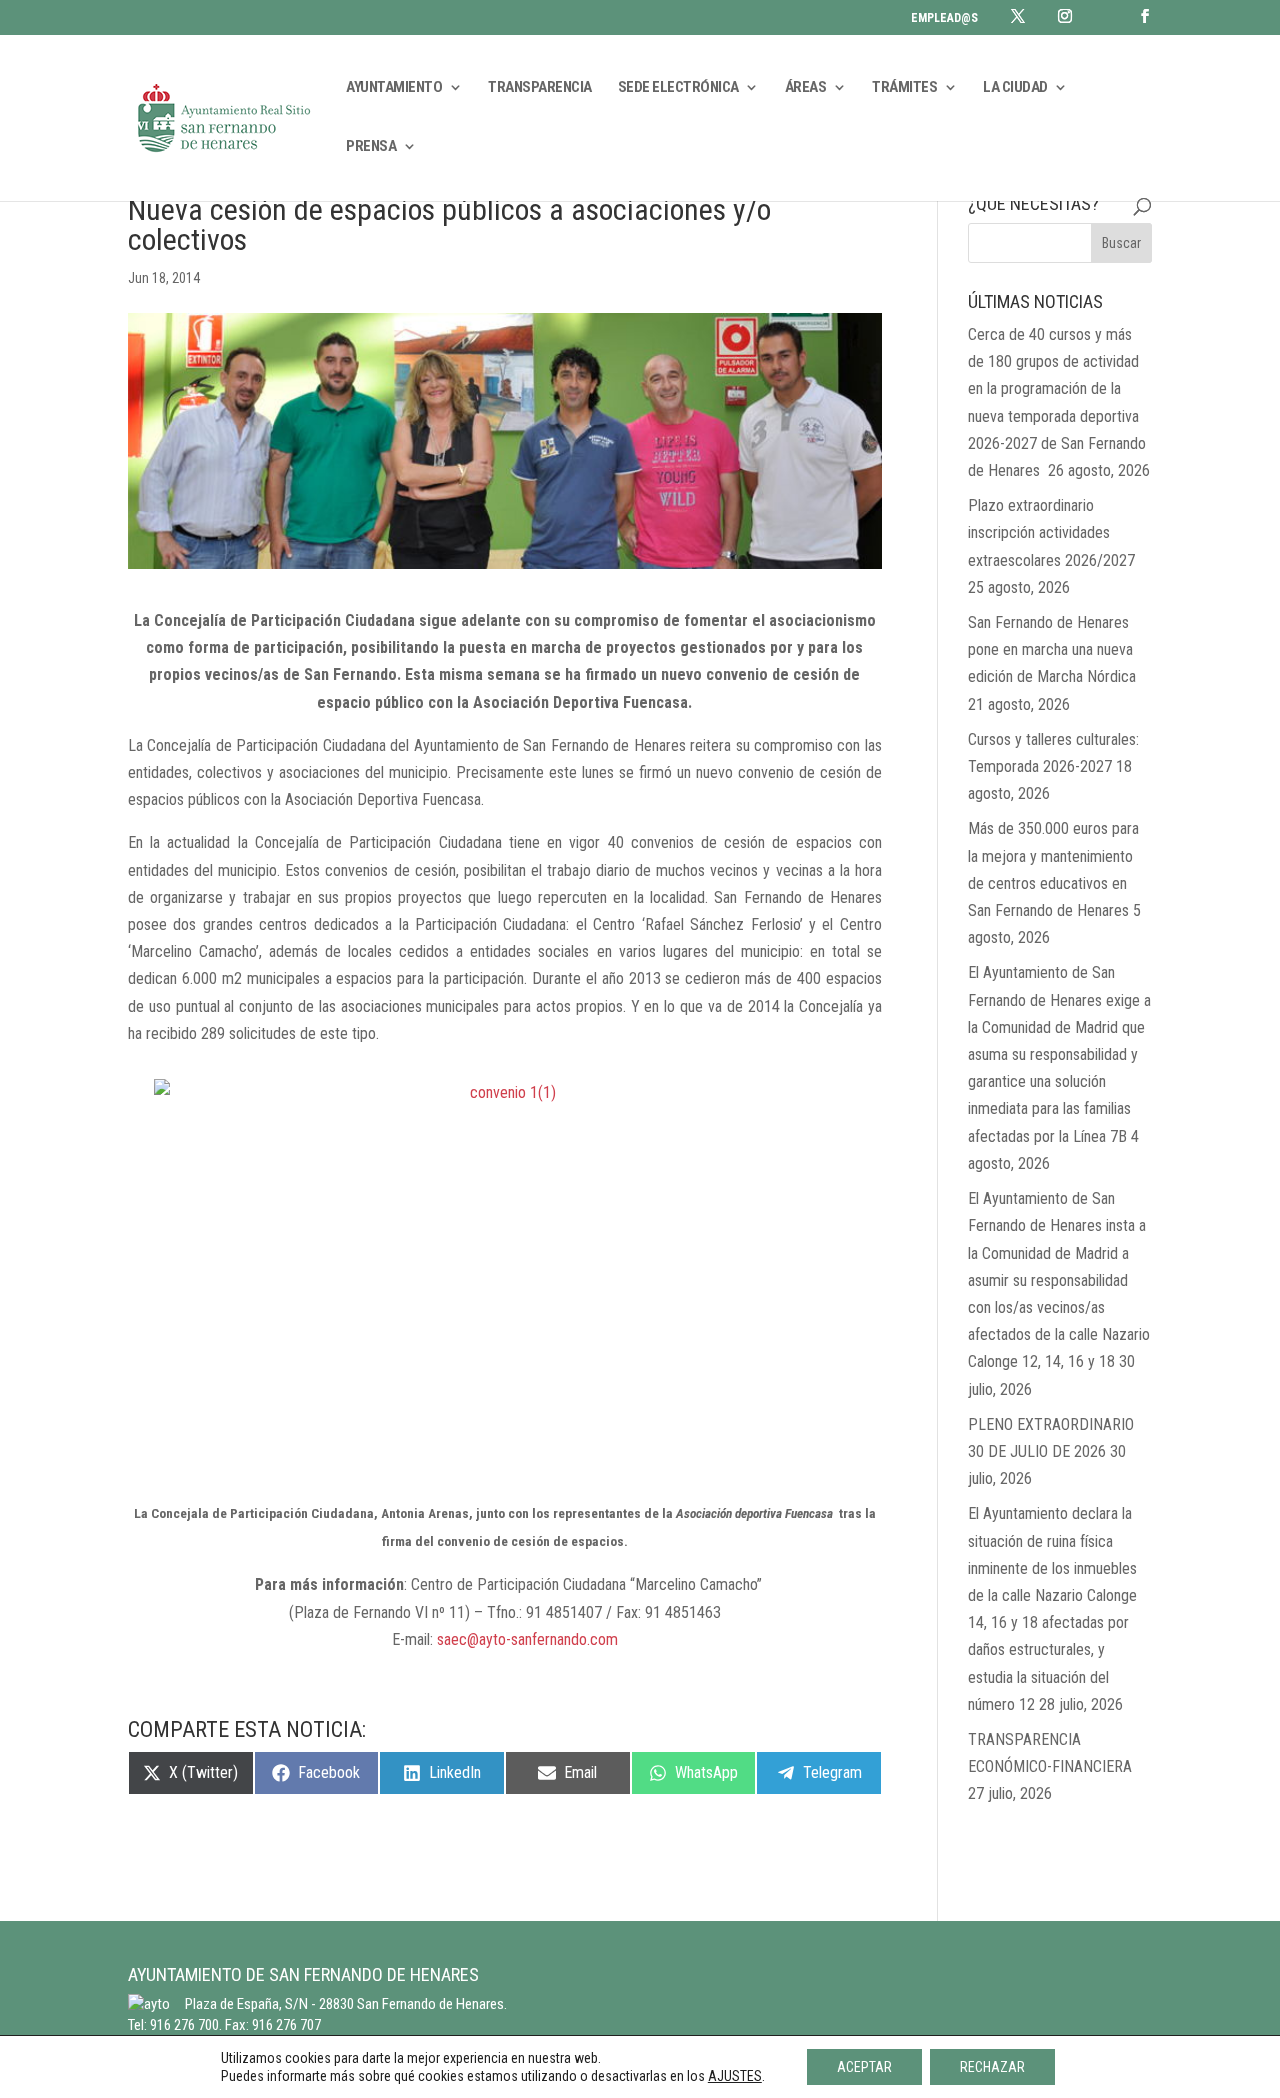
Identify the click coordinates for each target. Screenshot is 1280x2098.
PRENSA (371, 147)
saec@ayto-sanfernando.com (527, 1639)
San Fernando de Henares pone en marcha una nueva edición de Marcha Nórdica (1052, 649)
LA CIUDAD (1015, 88)
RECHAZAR (992, 2067)
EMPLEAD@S (944, 18)
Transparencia (540, 88)
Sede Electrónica (678, 88)
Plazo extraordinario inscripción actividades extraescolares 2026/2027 (1051, 532)
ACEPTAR (864, 2067)
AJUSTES (735, 2076)
